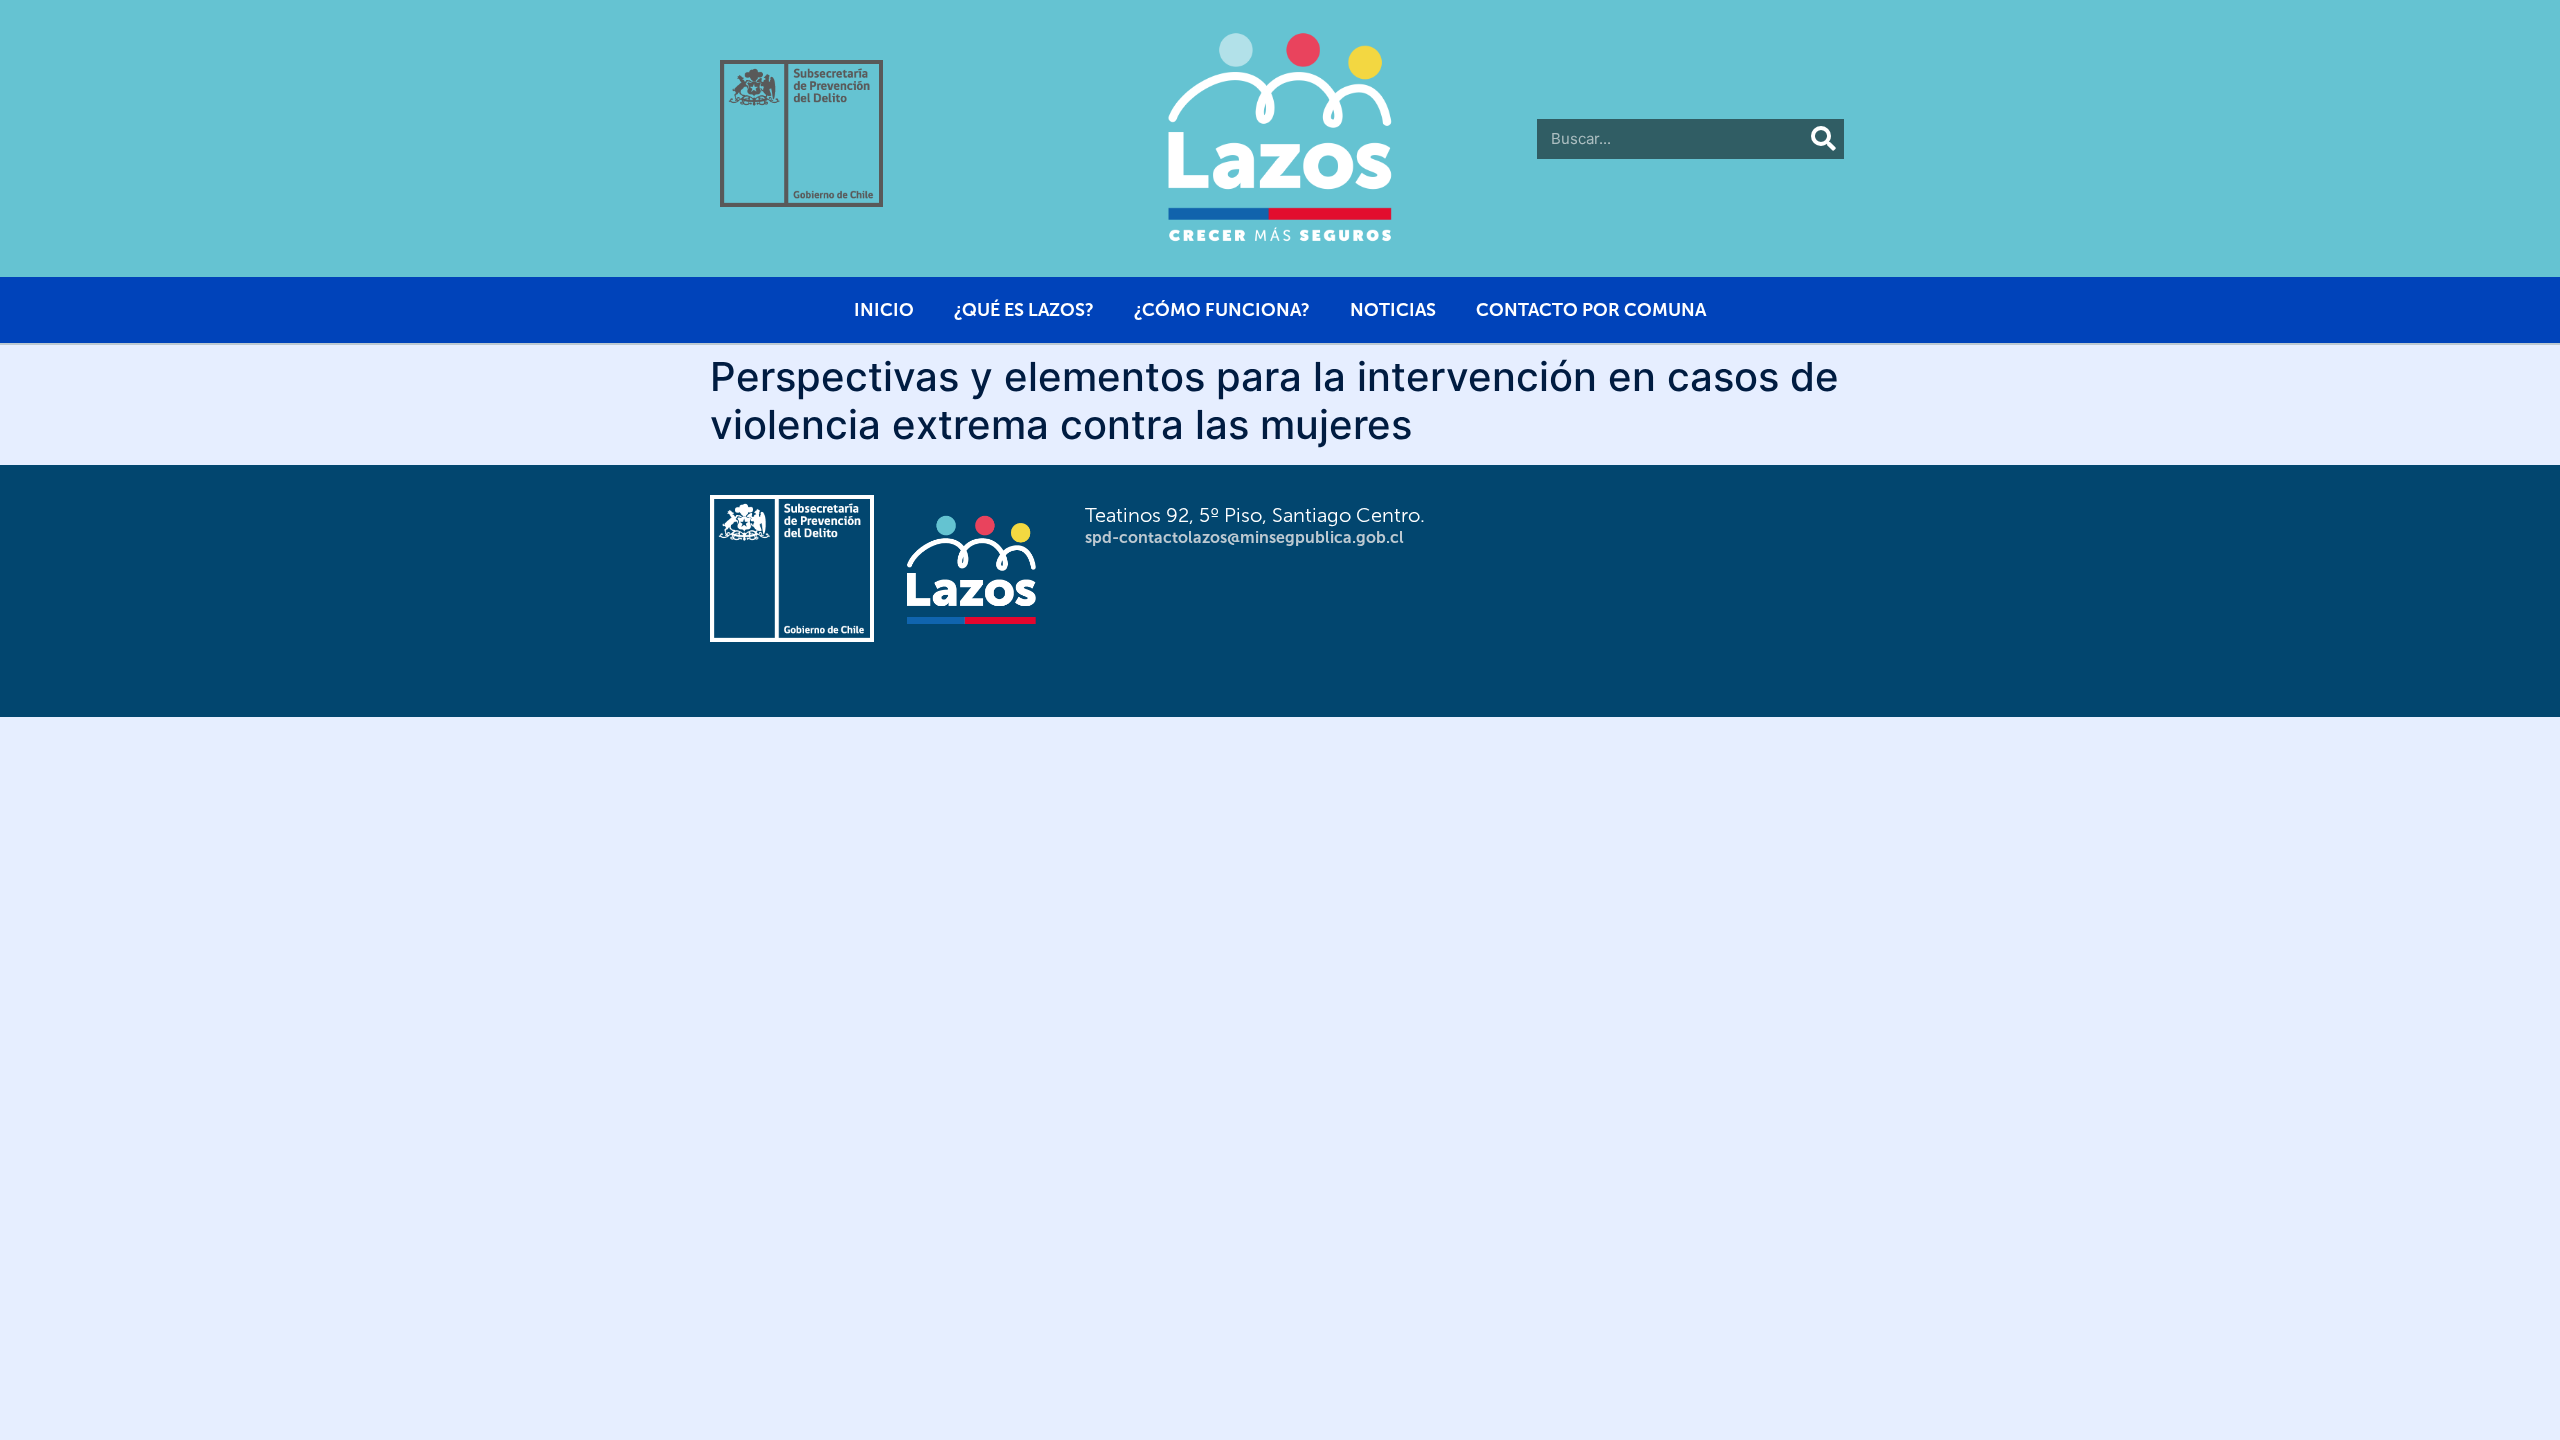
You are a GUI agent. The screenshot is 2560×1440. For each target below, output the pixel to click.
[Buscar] (1824, 139)
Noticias (1393, 310)
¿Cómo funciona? (1222, 310)
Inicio (884, 310)
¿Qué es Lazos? (1024, 310)
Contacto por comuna (1591, 310)
